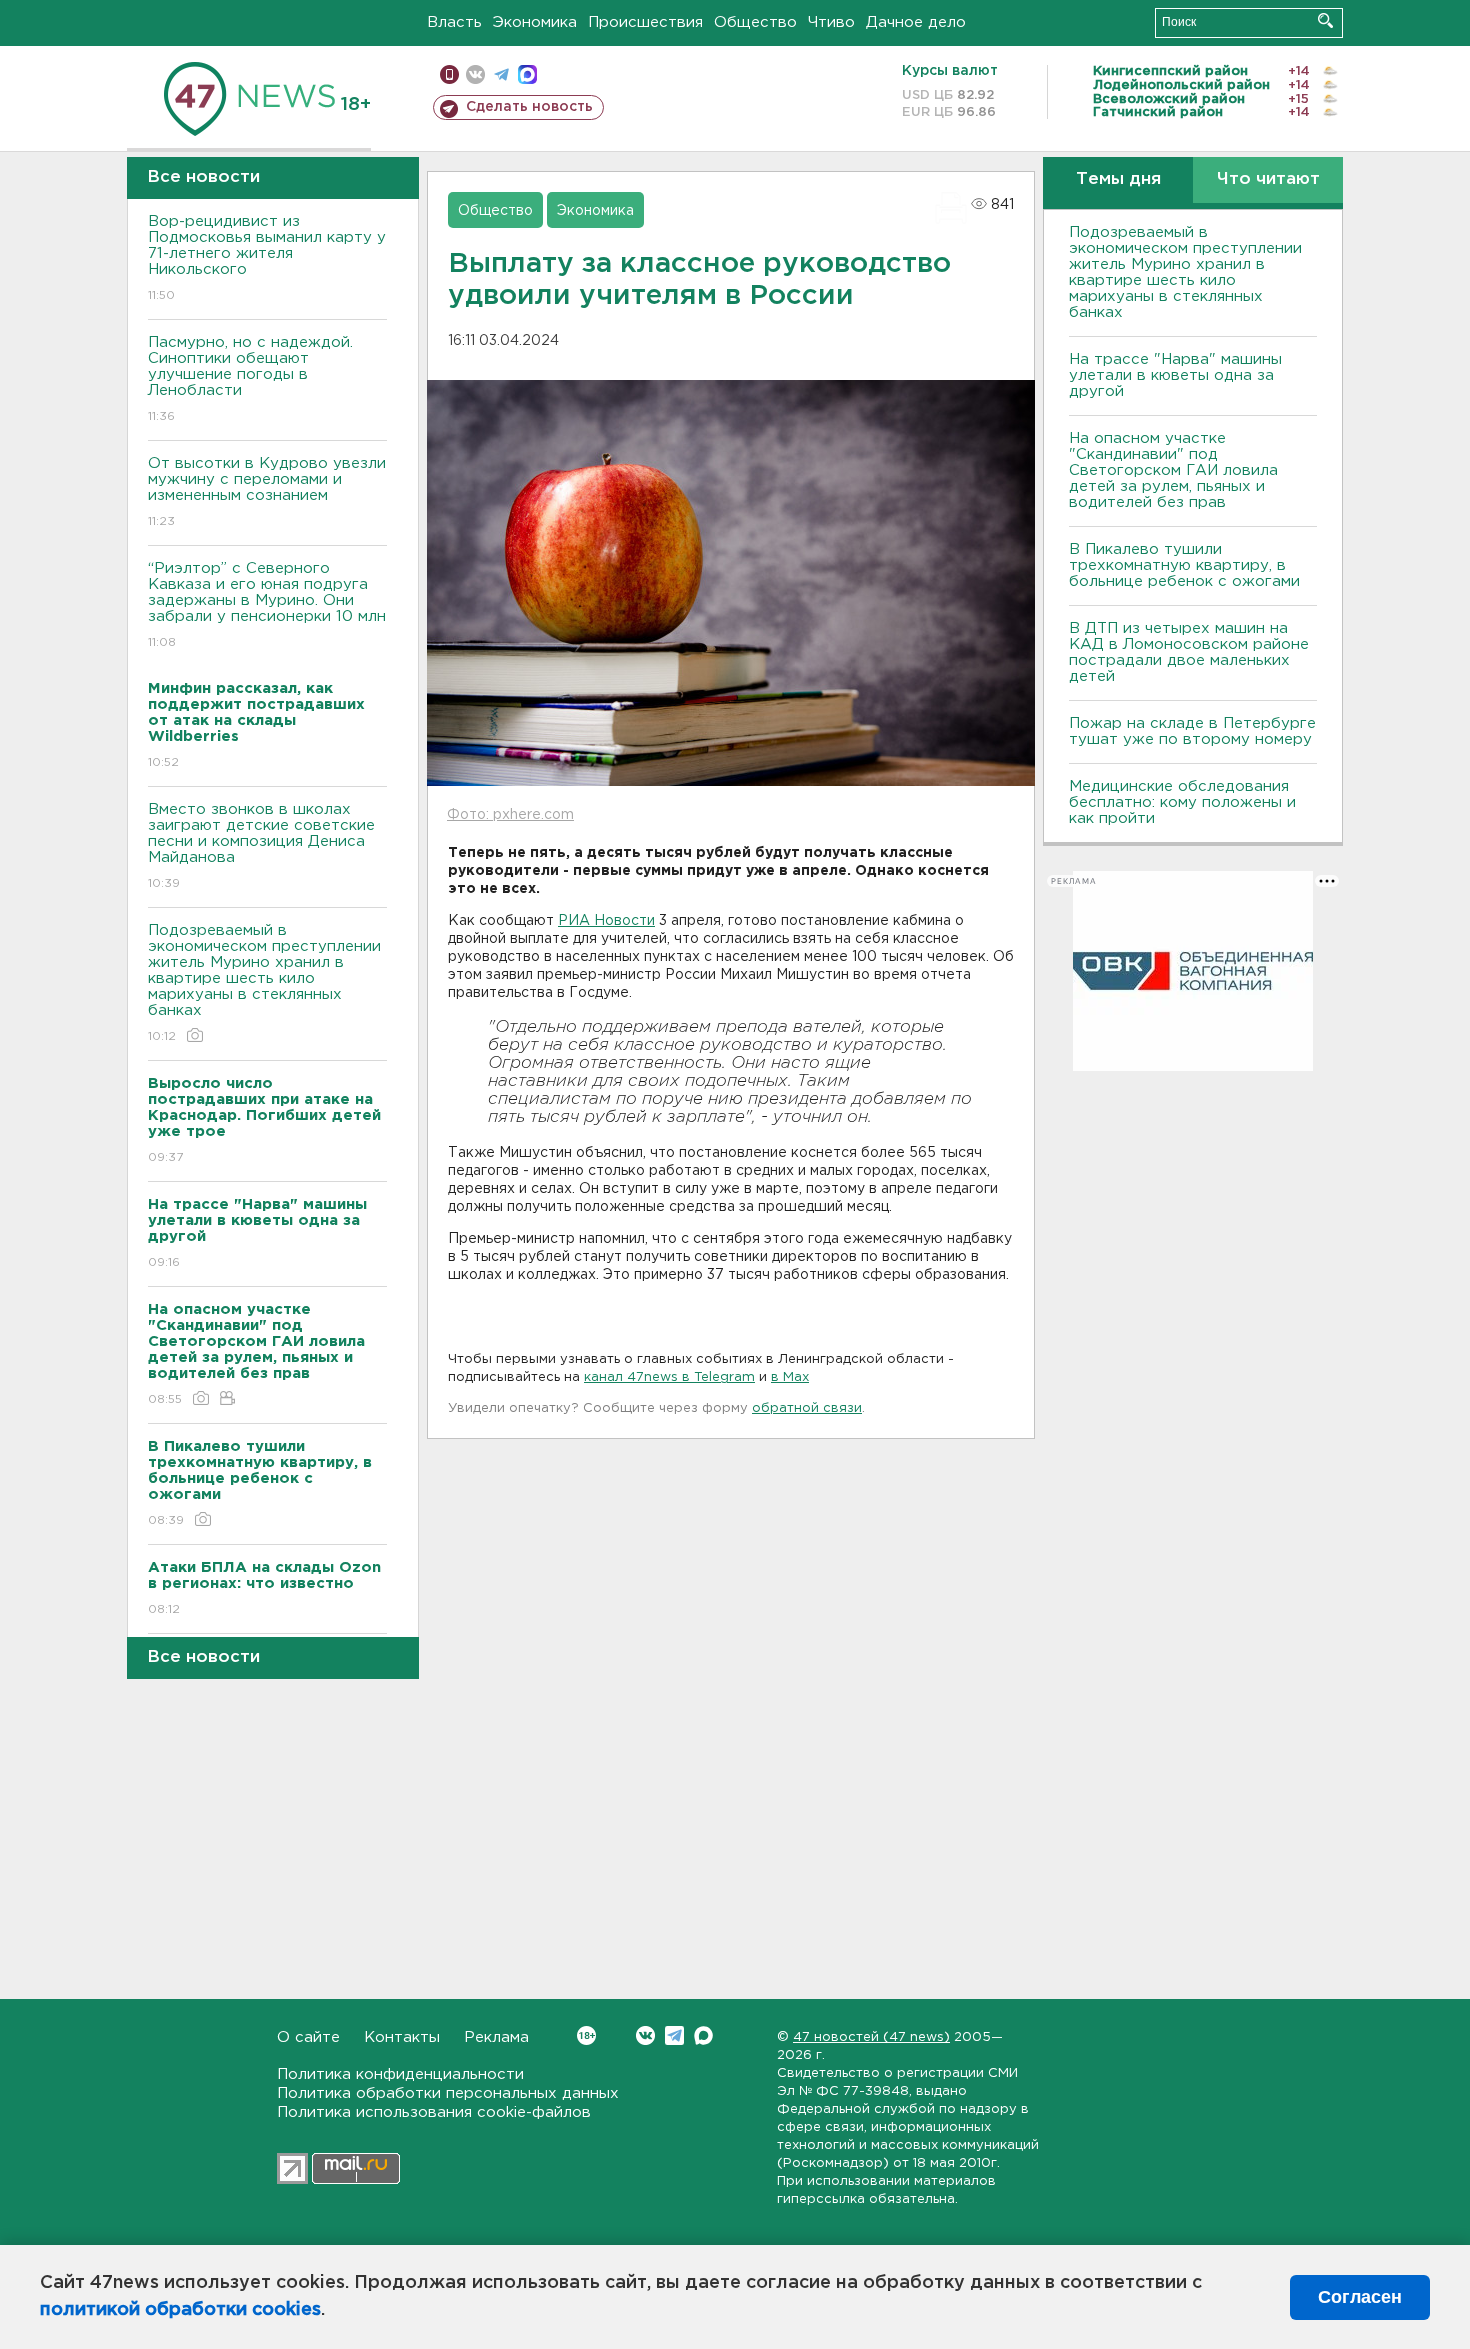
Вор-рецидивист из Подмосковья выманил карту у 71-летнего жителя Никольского (267, 258)
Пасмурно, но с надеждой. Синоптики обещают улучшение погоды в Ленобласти (250, 379)
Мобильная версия (449, 74)
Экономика (535, 22)
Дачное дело (916, 22)
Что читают (1268, 179)
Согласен (1360, 2297)
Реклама (496, 2037)
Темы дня (1118, 179)
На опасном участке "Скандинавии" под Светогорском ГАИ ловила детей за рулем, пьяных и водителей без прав (1173, 470)
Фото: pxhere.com (510, 815)
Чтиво (831, 22)
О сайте (308, 2037)
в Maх (790, 1377)
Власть (454, 22)
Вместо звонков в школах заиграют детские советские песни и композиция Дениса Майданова (261, 846)
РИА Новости (606, 921)
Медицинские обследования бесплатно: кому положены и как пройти (1182, 802)
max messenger (527, 74)
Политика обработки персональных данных (448, 2093)
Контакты (402, 2037)
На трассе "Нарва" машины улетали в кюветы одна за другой (1175, 375)
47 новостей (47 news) (871, 2037)
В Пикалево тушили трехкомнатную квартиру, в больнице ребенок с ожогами (1184, 565)
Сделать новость (529, 107)
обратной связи (807, 1408)
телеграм (501, 74)
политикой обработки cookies (180, 2310)
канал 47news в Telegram (669, 1377)
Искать (1325, 20)
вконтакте (475, 74)
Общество (755, 22)
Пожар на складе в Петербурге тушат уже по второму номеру (1192, 731)
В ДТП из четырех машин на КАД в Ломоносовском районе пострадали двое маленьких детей (1189, 652)
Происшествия (645, 22)
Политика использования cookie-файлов (434, 2112)
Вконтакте (645, 2035)
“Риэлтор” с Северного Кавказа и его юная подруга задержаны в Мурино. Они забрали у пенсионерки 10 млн (267, 605)
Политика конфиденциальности (400, 2074)
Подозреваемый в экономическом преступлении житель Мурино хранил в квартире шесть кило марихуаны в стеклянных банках (264, 983)
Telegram (674, 2035)
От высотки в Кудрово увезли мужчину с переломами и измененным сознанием (267, 492)
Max (703, 2035)
